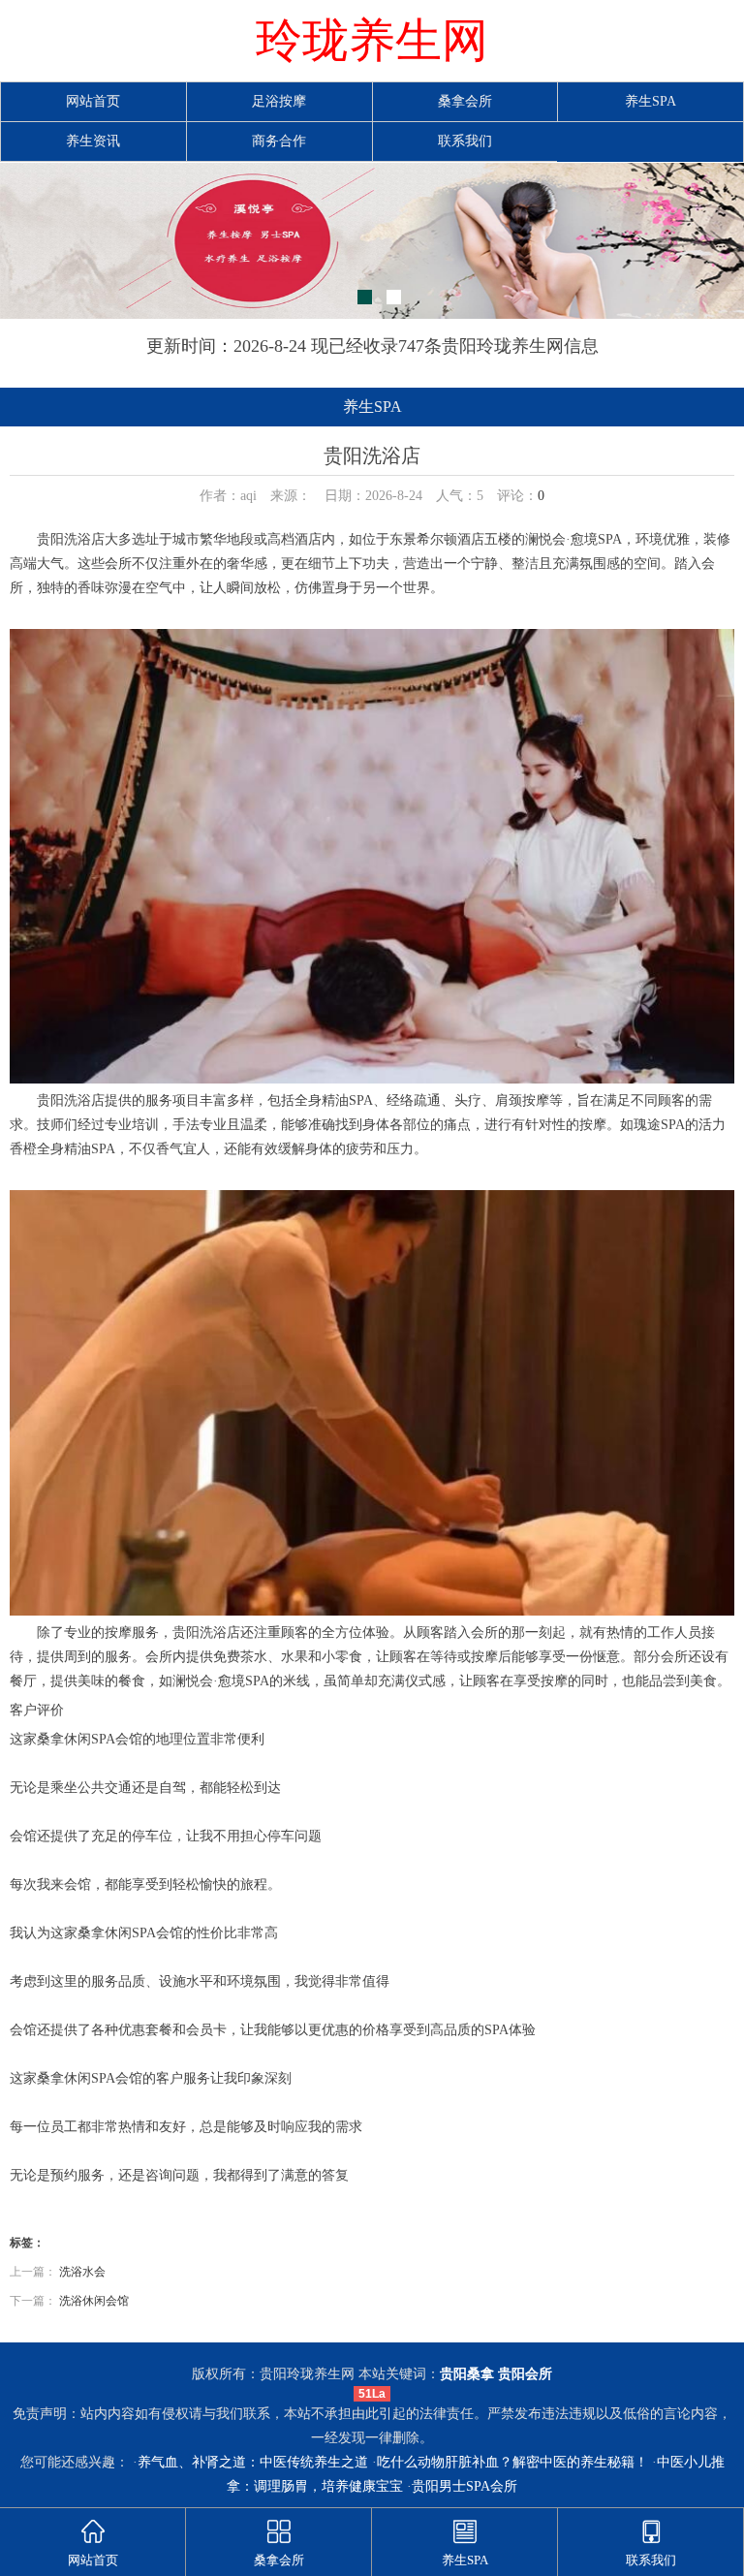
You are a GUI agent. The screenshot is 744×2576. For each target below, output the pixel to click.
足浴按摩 (279, 101)
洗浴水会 (82, 2272)
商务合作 (279, 141)
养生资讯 (93, 141)
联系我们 (465, 141)
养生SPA (651, 101)
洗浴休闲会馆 (94, 2301)
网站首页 (93, 101)
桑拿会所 (465, 101)
